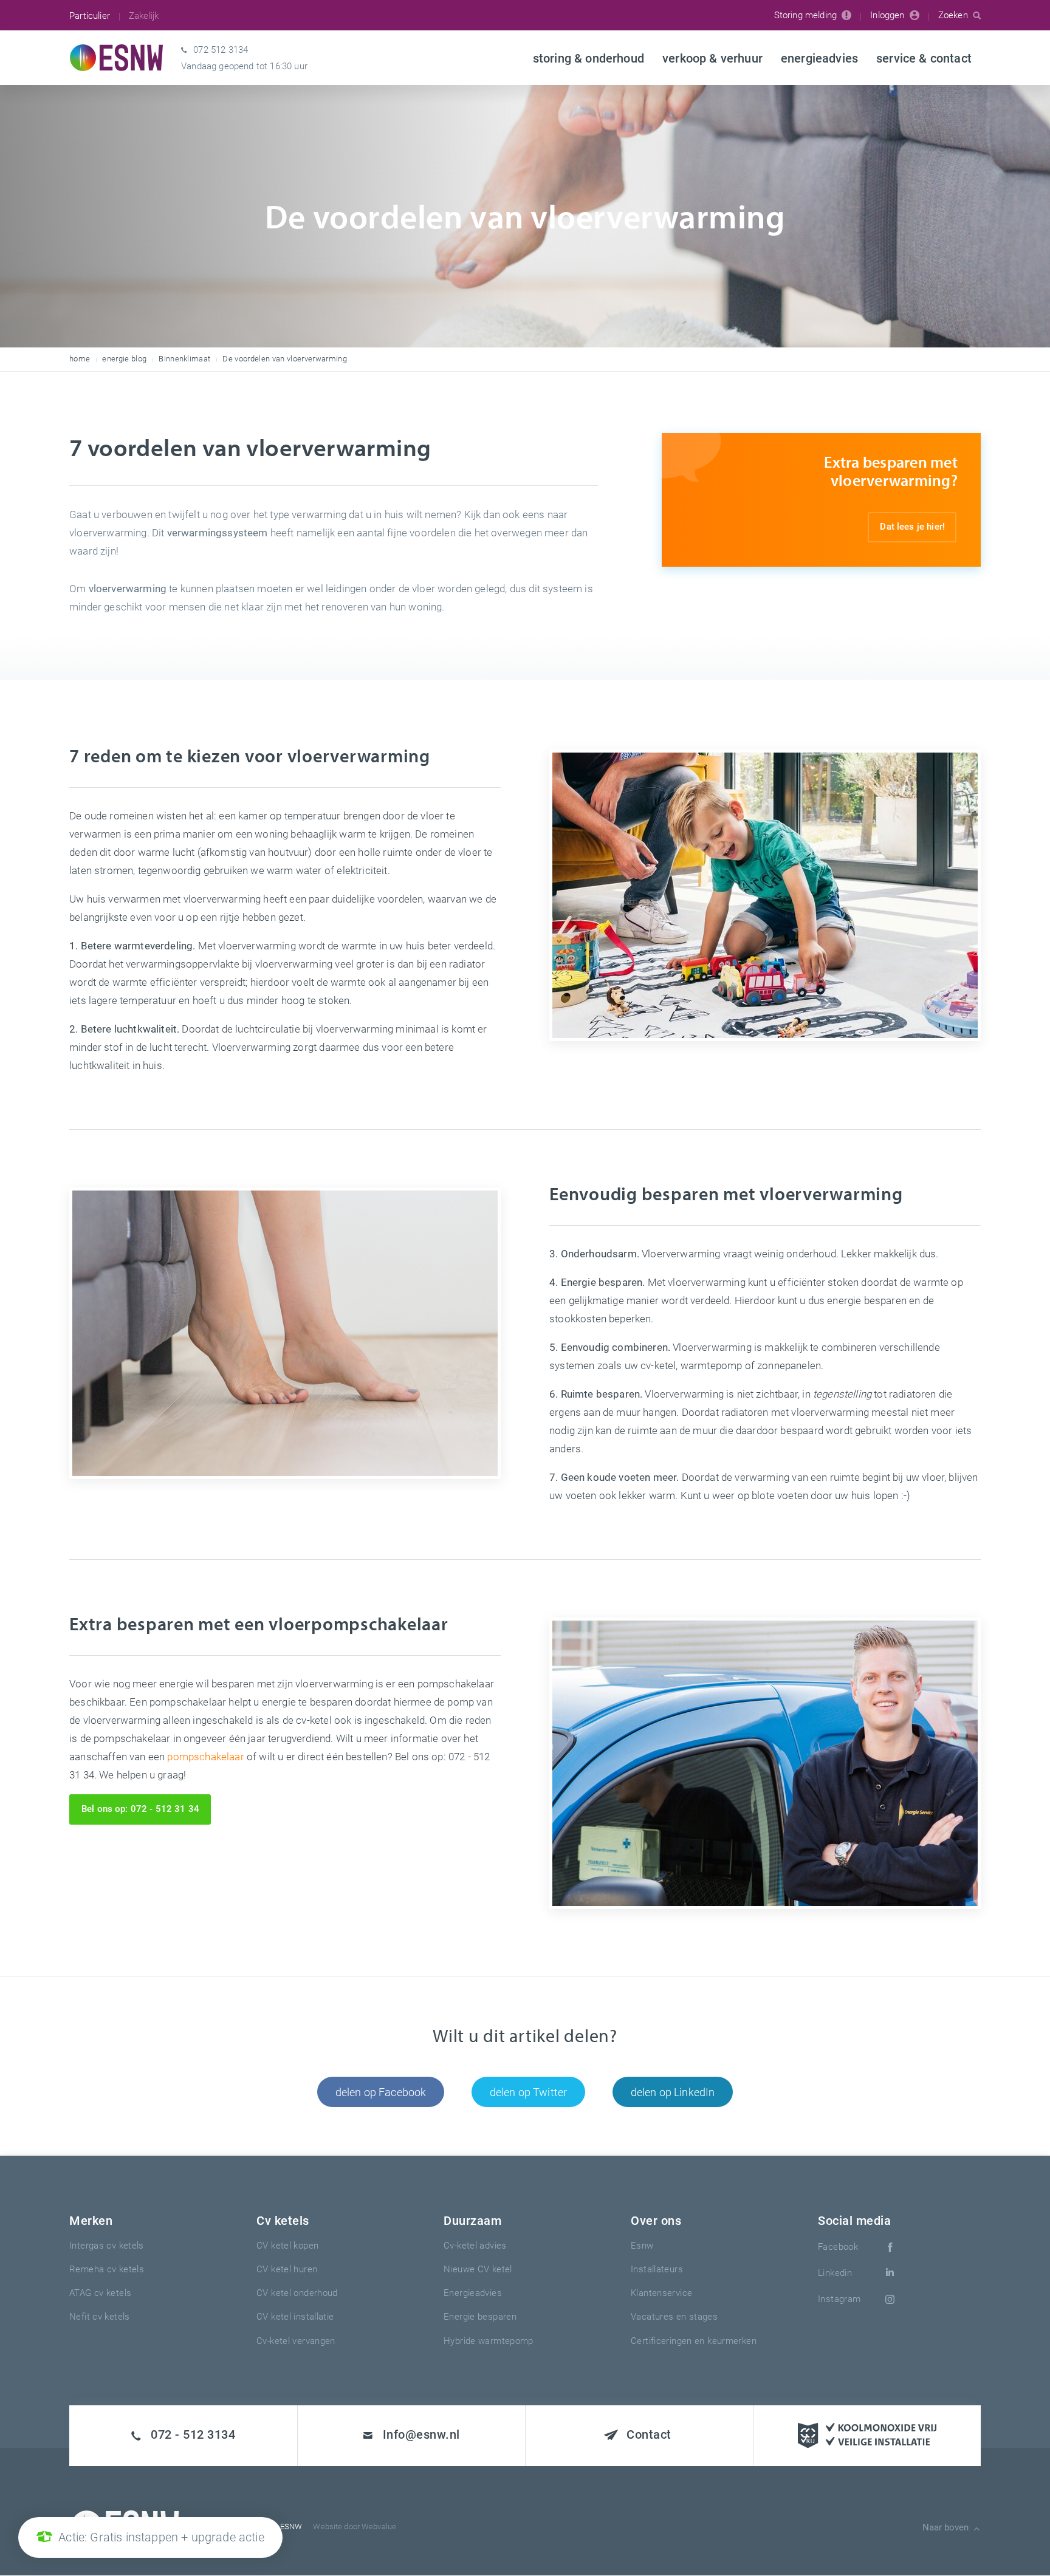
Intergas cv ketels (107, 2245)
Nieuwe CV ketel (478, 2269)
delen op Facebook (381, 2092)
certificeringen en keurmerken (694, 2340)
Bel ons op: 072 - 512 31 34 (140, 1808)
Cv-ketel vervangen (296, 2340)
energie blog (124, 358)
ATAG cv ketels (100, 2292)
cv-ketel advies (475, 2245)
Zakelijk (144, 15)
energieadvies (473, 2292)
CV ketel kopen (287, 2245)
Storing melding (806, 15)
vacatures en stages (674, 2316)
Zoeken (953, 15)
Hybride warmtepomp (489, 2340)
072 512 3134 (221, 49)
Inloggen (887, 15)
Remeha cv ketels (107, 2269)
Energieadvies (819, 58)
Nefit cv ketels (100, 2316)
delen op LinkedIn (673, 2092)
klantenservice (661, 2292)
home (80, 358)
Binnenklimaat (184, 358)
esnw (642, 2245)
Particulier (90, 15)
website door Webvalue (355, 2526)
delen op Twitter (529, 2092)
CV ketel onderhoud (297, 2292)
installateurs (657, 2269)
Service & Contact (924, 58)
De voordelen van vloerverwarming (284, 358)
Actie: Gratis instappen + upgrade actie (161, 2537)
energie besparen (480, 2316)
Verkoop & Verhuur (712, 58)
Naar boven (945, 2527)
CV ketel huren (287, 2269)
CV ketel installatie (295, 2316)
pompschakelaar (205, 1756)
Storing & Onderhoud (588, 58)
